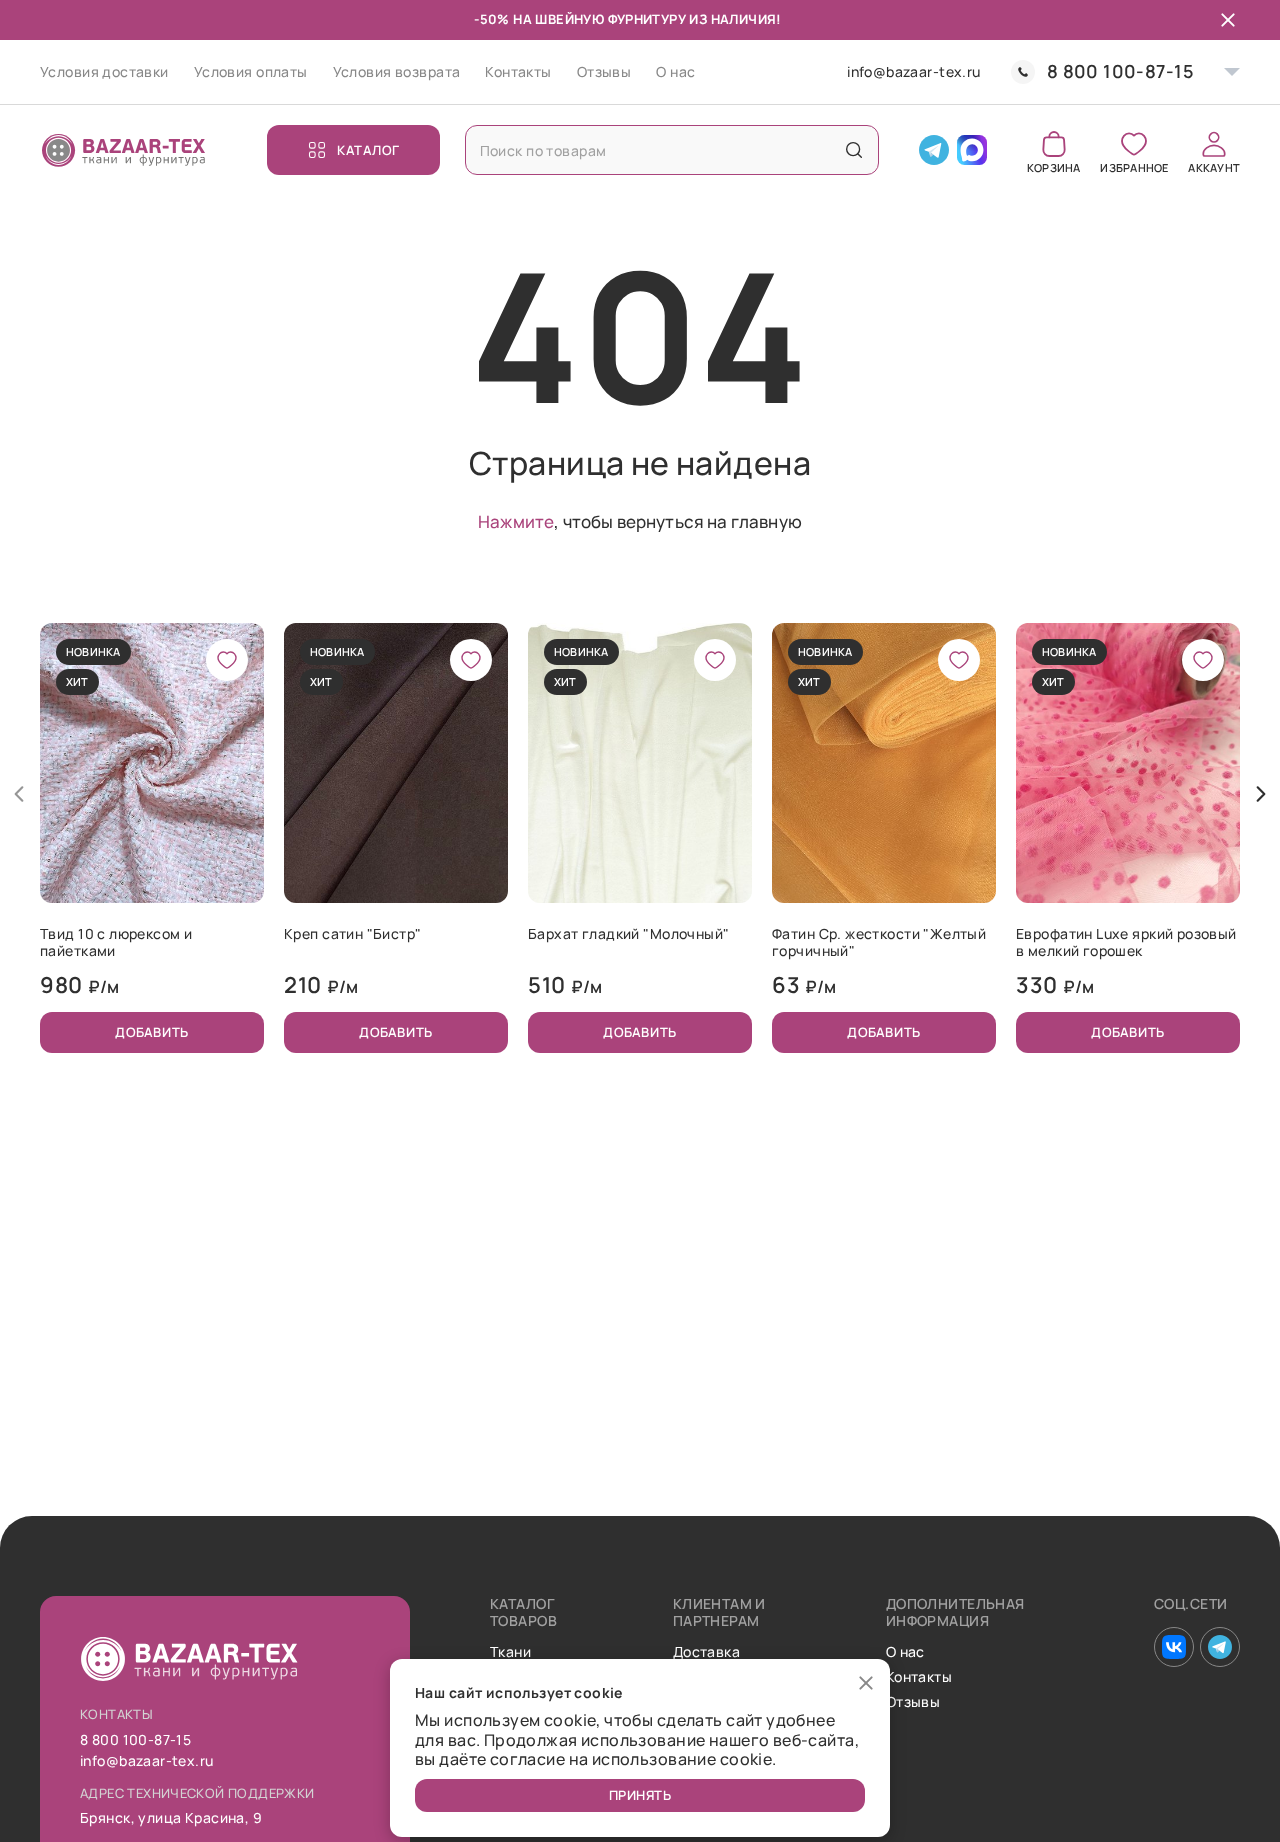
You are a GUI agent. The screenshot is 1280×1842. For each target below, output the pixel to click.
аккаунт (1214, 166)
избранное (1134, 166)
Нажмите (516, 521)
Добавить (151, 1032)
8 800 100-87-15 (1120, 71)
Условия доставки (104, 71)
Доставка (706, 1652)
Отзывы (604, 71)
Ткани (510, 1652)
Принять (640, 1795)
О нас (675, 71)
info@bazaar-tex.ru (914, 72)
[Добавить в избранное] (227, 660)
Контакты (518, 71)
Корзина (1054, 166)
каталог (368, 150)
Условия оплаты (251, 71)
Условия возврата (397, 71)
